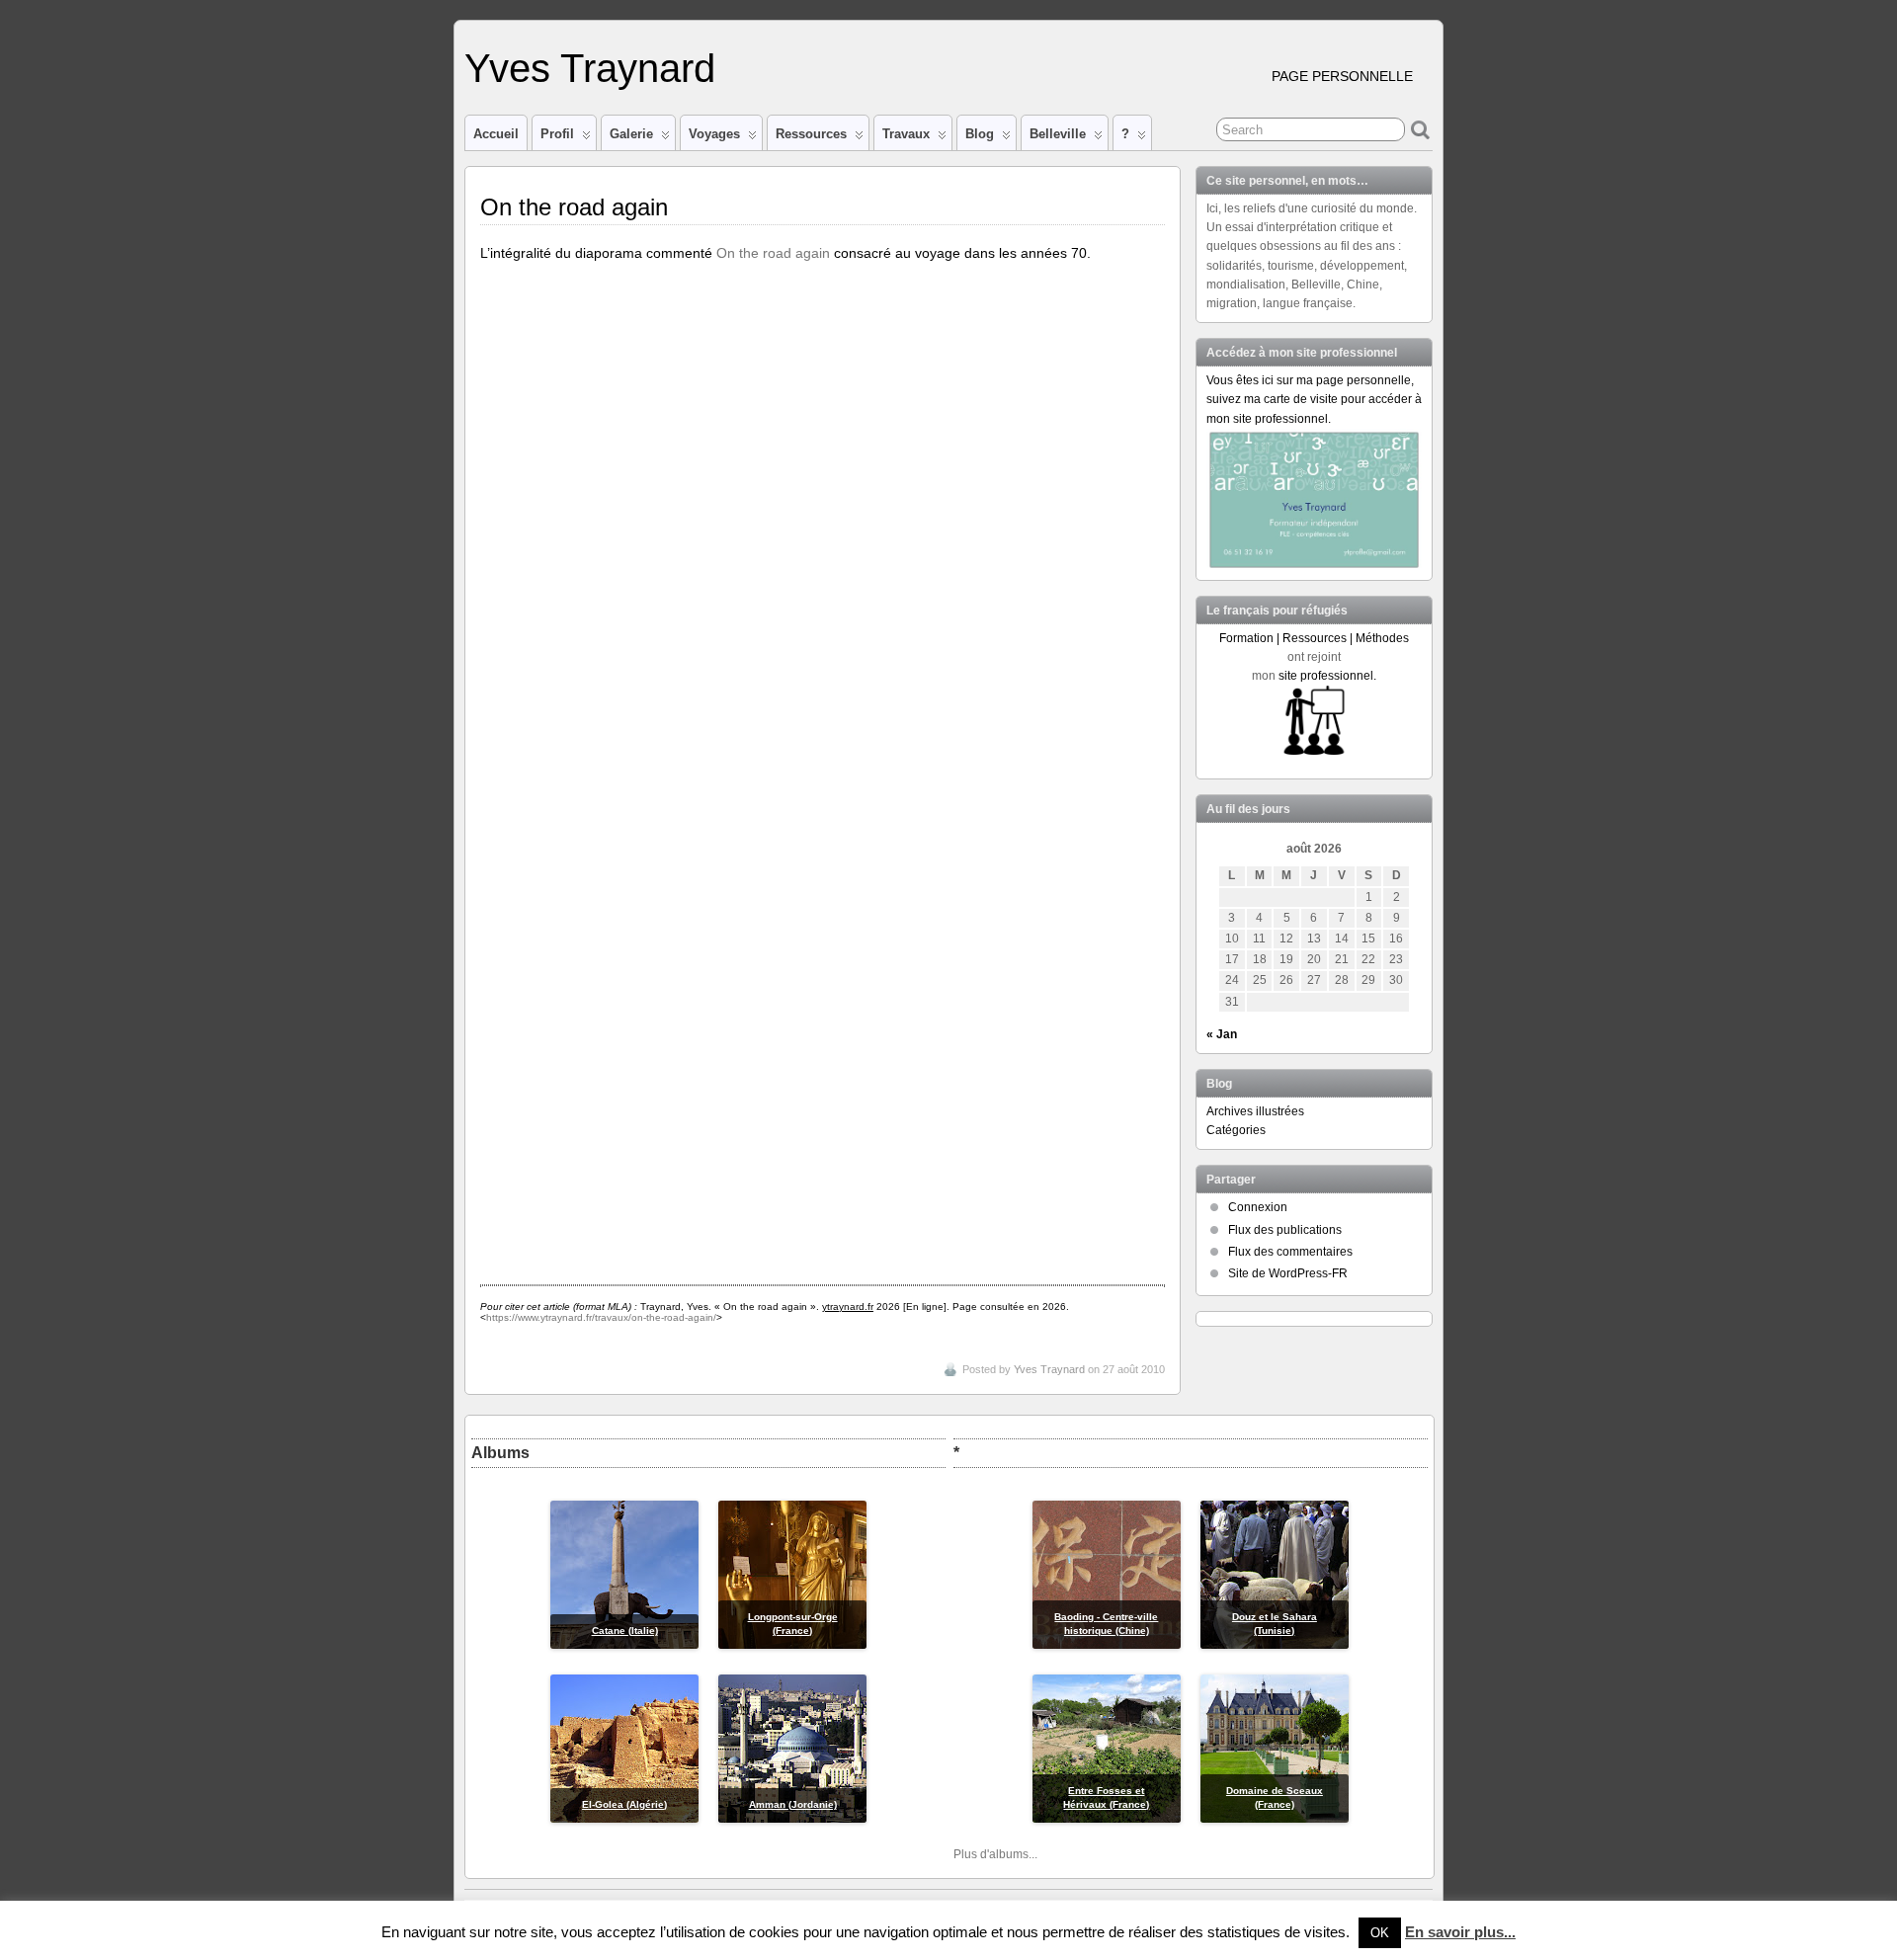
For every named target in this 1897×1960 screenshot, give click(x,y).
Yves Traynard (590, 68)
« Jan (1222, 1034)
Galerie (631, 134)
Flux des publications (1285, 1230)
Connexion (1258, 1207)
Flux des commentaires (1290, 1252)
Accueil (496, 134)
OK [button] (1380, 1933)
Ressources (811, 134)
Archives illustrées (1255, 1111)
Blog (980, 134)
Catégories (1236, 1130)
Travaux (906, 134)
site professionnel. (1327, 676)
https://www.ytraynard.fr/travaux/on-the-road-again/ (601, 1317)
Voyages (714, 134)
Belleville (1058, 134)
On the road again (773, 253)
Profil (557, 134)
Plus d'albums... (995, 1854)
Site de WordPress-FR (1288, 1273)
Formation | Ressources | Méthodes (1314, 638)
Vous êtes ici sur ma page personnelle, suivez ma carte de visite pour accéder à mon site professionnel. (1314, 399)
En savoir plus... (1460, 1932)
